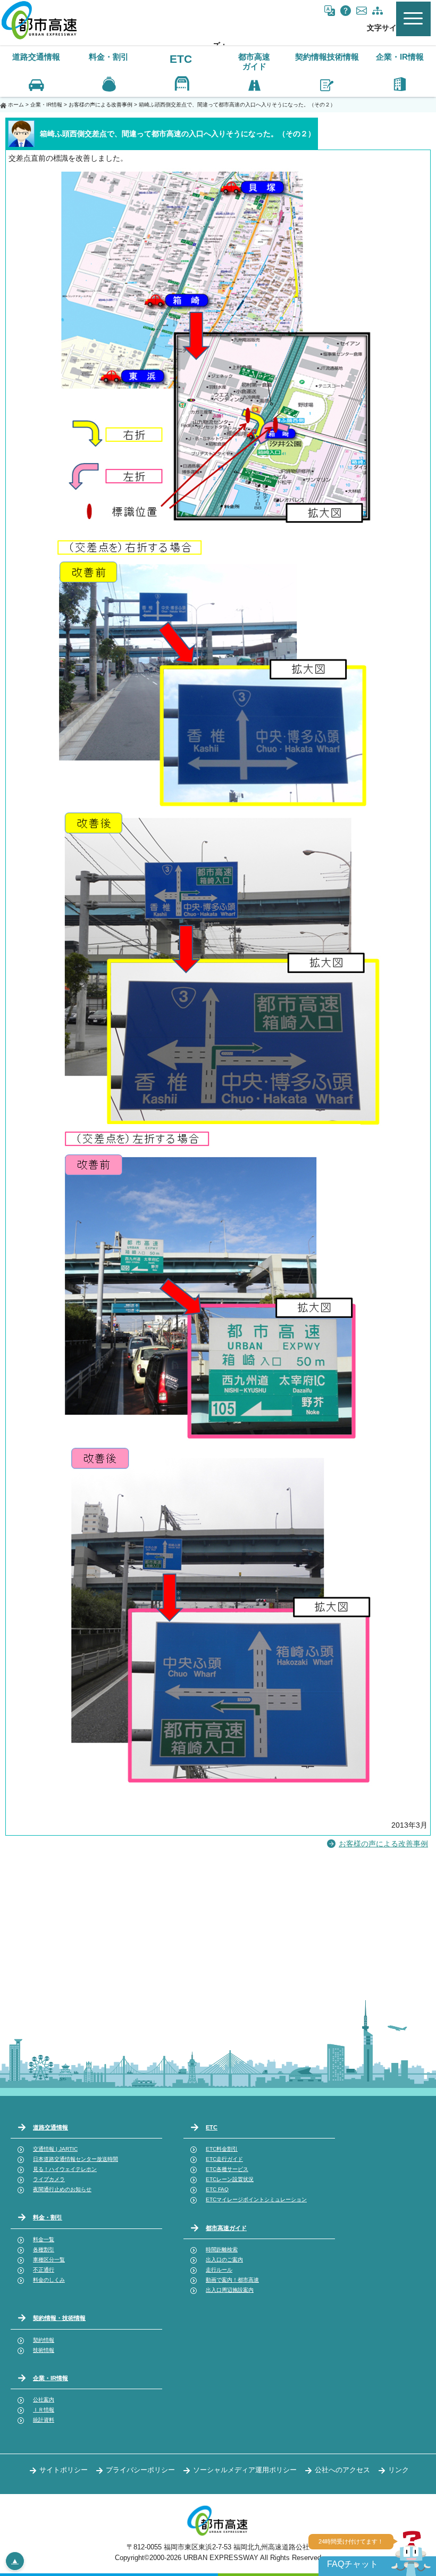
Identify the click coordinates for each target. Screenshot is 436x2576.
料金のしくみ (49, 2280)
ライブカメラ (49, 2179)
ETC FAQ (217, 2189)
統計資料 (44, 2420)
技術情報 (44, 2350)
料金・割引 (48, 2217)
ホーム (16, 105)
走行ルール (219, 2270)
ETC (181, 59)
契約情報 (44, 2340)
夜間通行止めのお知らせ (62, 2189)
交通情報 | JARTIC (55, 2149)
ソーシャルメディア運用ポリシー (245, 2470)
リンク (399, 2470)
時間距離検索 (222, 2249)
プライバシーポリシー (140, 2470)
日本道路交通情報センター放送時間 (76, 2159)
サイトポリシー (64, 2470)
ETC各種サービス (227, 2169)
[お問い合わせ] (362, 11)
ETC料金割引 (222, 2149)
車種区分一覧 (49, 2260)
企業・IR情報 (46, 105)
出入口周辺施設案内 (230, 2290)
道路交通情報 (51, 2127)
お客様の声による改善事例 (100, 105)
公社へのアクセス (342, 2470)
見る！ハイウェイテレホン (65, 2169)
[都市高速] (40, 38)
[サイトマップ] (378, 11)
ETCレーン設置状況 (230, 2179)
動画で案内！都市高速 (232, 2280)
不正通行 (44, 2270)
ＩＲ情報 (44, 2410)
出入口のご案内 (224, 2260)
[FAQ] (346, 11)
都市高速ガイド (226, 2228)
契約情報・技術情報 (59, 2318)
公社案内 (44, 2400)
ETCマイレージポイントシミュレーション (256, 2199)
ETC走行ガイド (224, 2159)
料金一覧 (44, 2239)
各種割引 (44, 2249)
